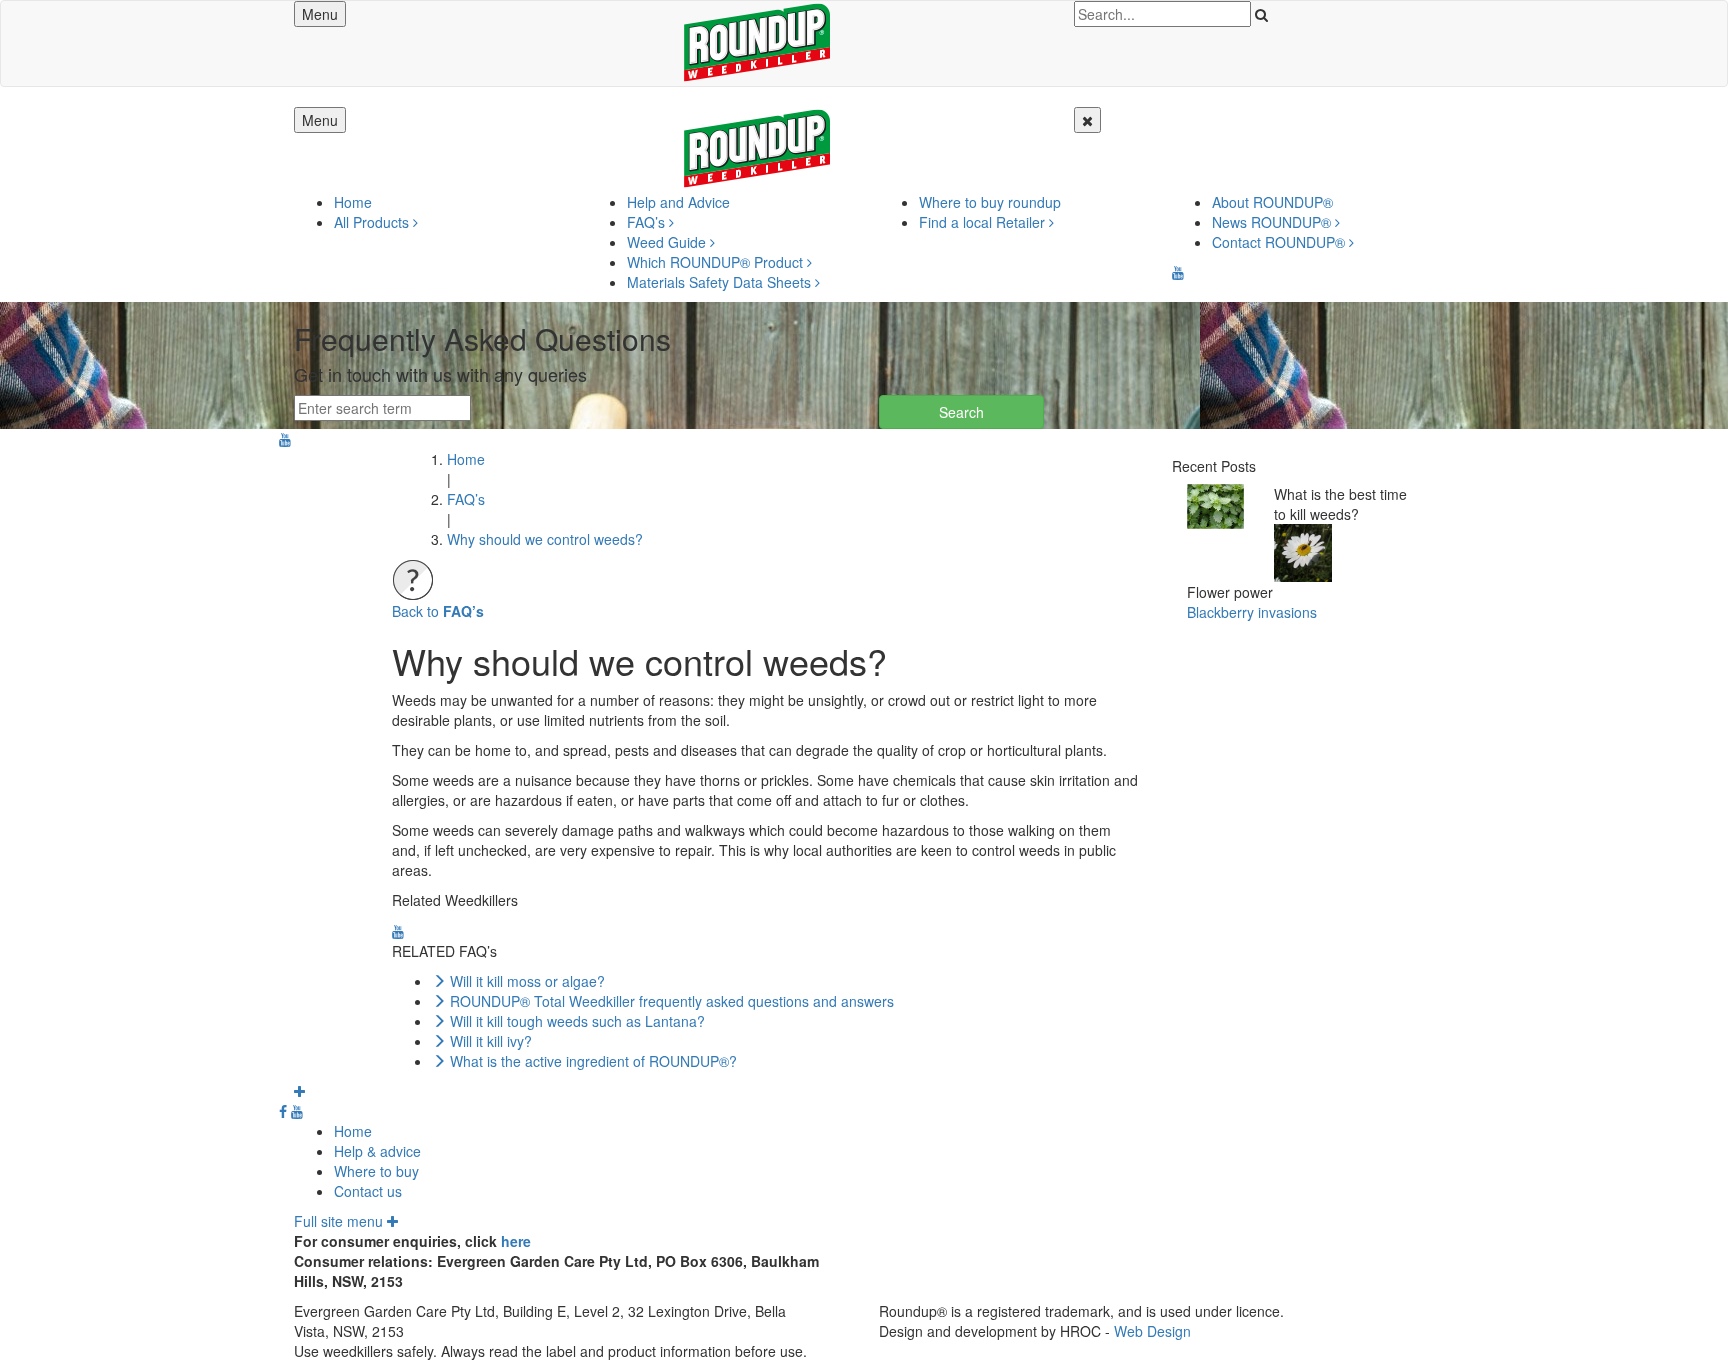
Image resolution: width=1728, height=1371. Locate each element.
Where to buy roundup (990, 202)
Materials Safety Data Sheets (721, 282)
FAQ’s (648, 222)
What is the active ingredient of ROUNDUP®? (593, 1061)
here (516, 1241)
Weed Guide (668, 242)
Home (353, 202)
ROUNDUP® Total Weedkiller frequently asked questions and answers (672, 1001)
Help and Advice (678, 202)
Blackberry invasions (1252, 612)
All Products (373, 222)
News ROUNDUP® (1273, 222)
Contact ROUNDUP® (1280, 242)
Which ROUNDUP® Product (717, 262)
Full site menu (340, 1221)
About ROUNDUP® (1272, 202)
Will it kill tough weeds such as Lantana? (577, 1021)
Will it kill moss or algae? (527, 981)
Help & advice (377, 1151)
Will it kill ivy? (491, 1041)
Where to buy (376, 1171)
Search (961, 412)
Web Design (1152, 1331)
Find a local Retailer (984, 222)
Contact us (368, 1191)
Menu (320, 14)
